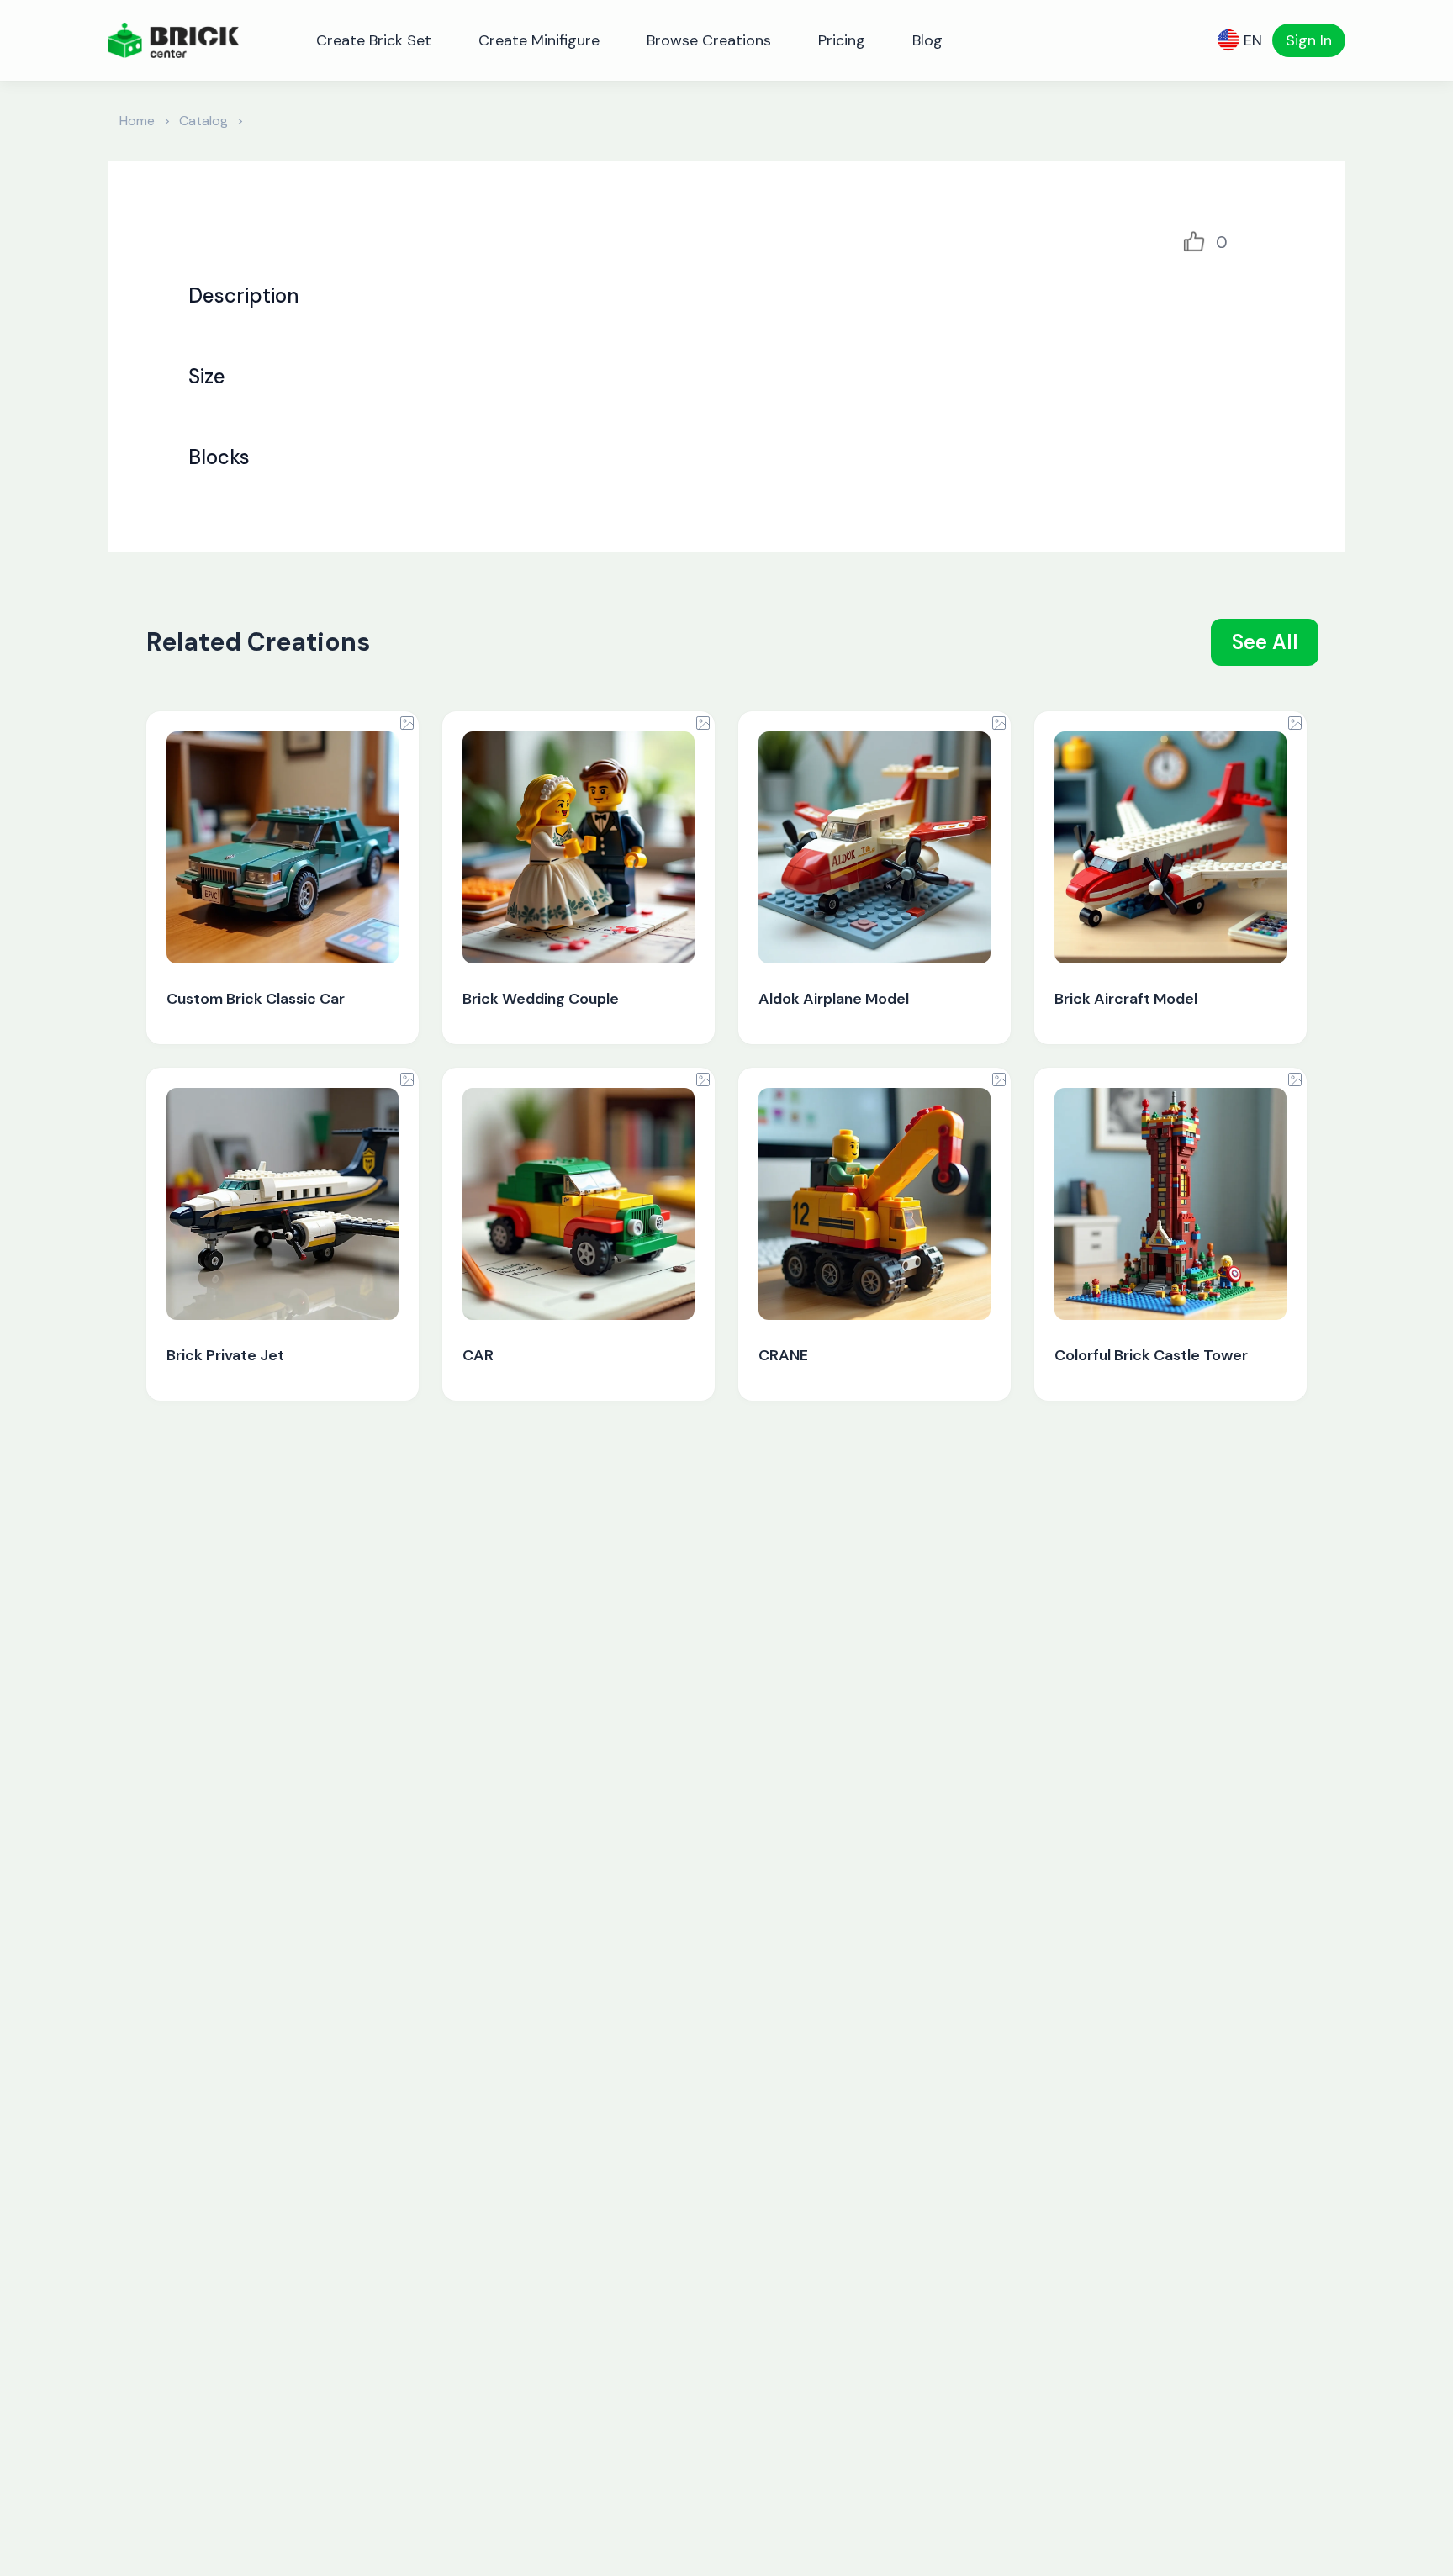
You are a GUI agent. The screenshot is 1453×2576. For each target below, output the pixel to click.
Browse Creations (709, 40)
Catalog (203, 121)
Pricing (842, 40)
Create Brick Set (374, 40)
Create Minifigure (539, 40)
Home (137, 121)
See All (1265, 642)
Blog (927, 40)
